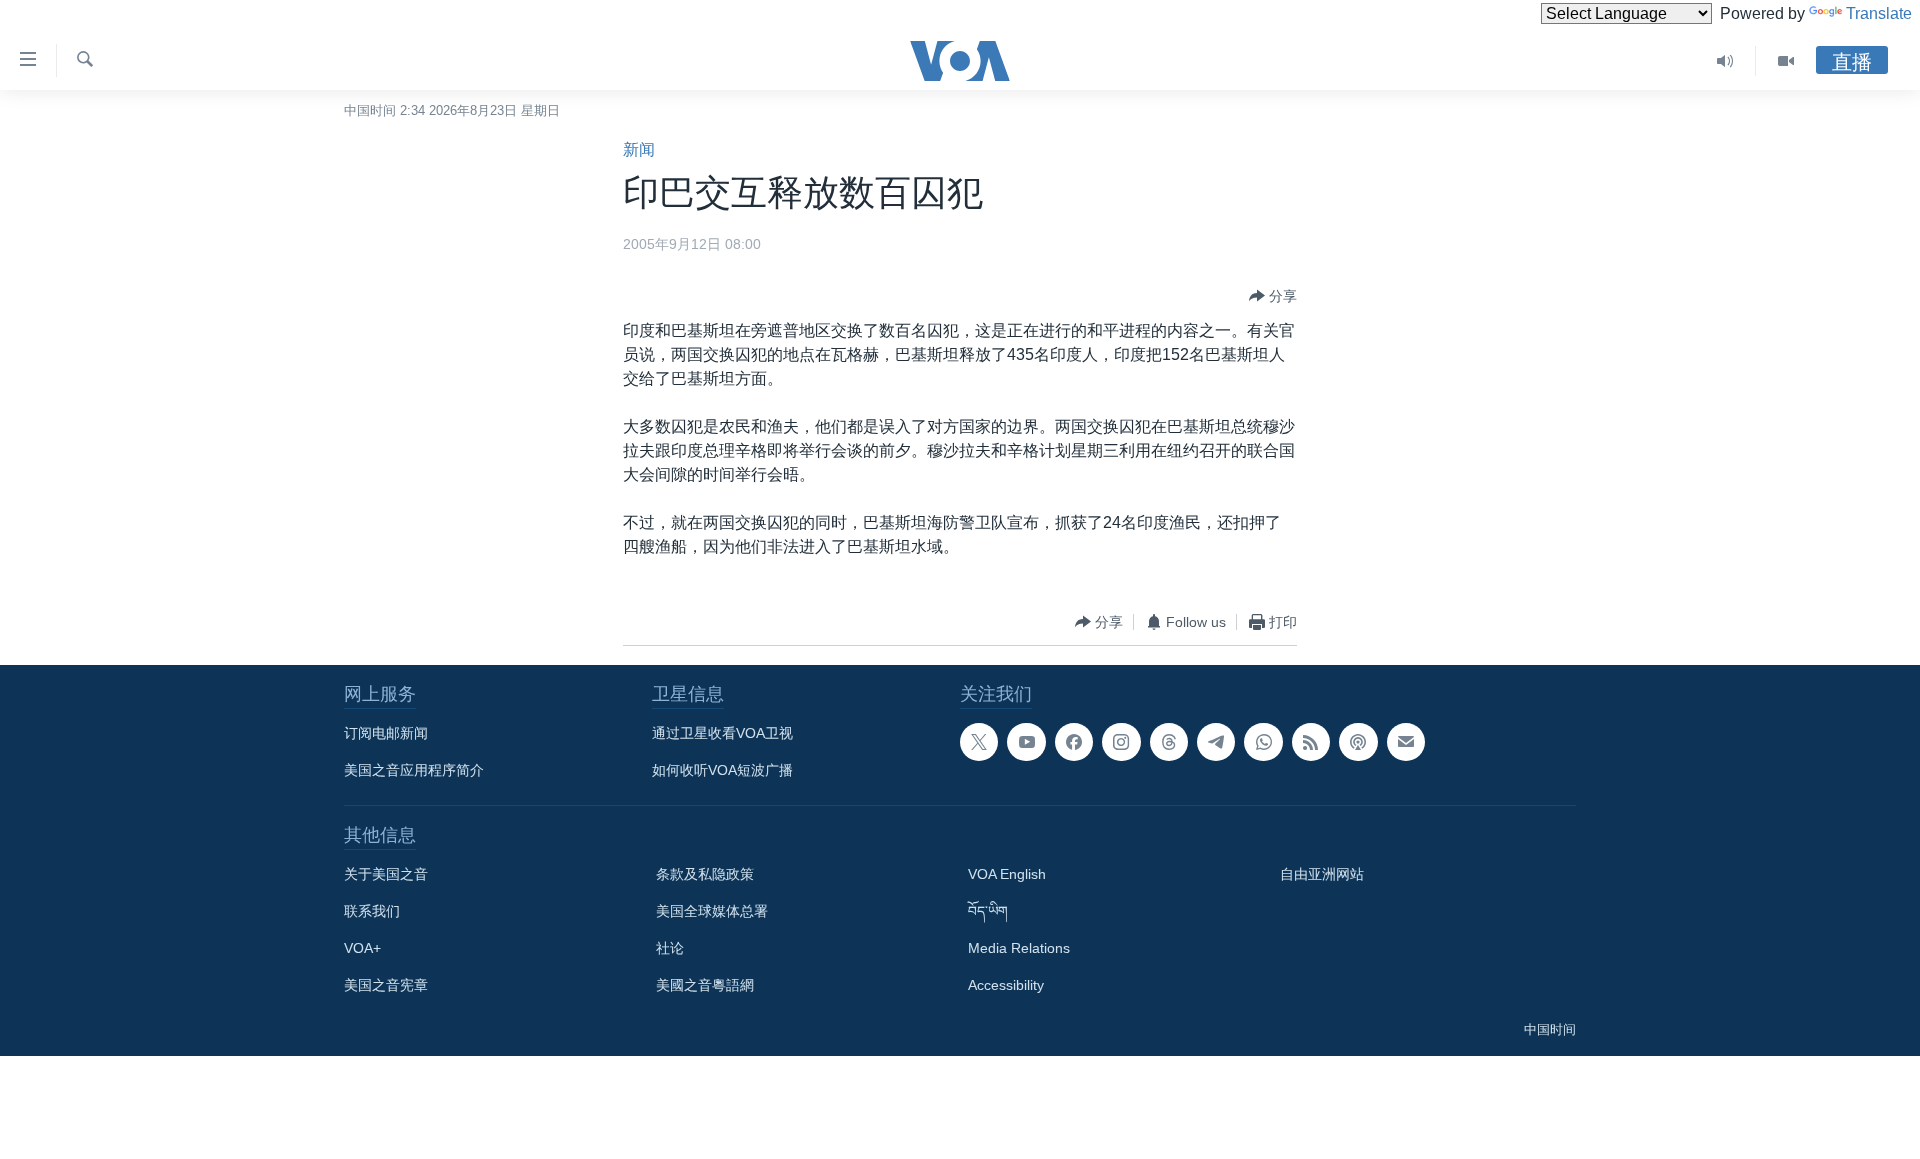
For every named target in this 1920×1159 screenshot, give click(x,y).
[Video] (1786, 61)
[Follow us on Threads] (1169, 742)
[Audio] (1725, 61)
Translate (1879, 13)
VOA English (1007, 874)
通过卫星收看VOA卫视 (722, 733)
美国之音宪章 (386, 985)
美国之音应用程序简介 (414, 770)
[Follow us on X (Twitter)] (979, 742)
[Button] (1273, 296)
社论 (670, 948)
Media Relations (1019, 948)
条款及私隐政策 (705, 874)
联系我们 (372, 911)
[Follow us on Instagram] (1121, 742)
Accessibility (1006, 985)
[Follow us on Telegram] (1216, 742)
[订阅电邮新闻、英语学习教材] (1406, 742)
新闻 (639, 149)
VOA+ (362, 948)
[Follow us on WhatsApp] (1263, 742)
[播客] (1358, 742)
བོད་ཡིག (988, 911)
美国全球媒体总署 (712, 911)
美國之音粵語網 (705, 985)
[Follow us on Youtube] (1026, 742)
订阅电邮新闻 (386, 733)
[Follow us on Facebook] (1074, 742)
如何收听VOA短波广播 (722, 770)
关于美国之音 (386, 874)
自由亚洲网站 (1322, 874)
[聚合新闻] (1311, 742)
